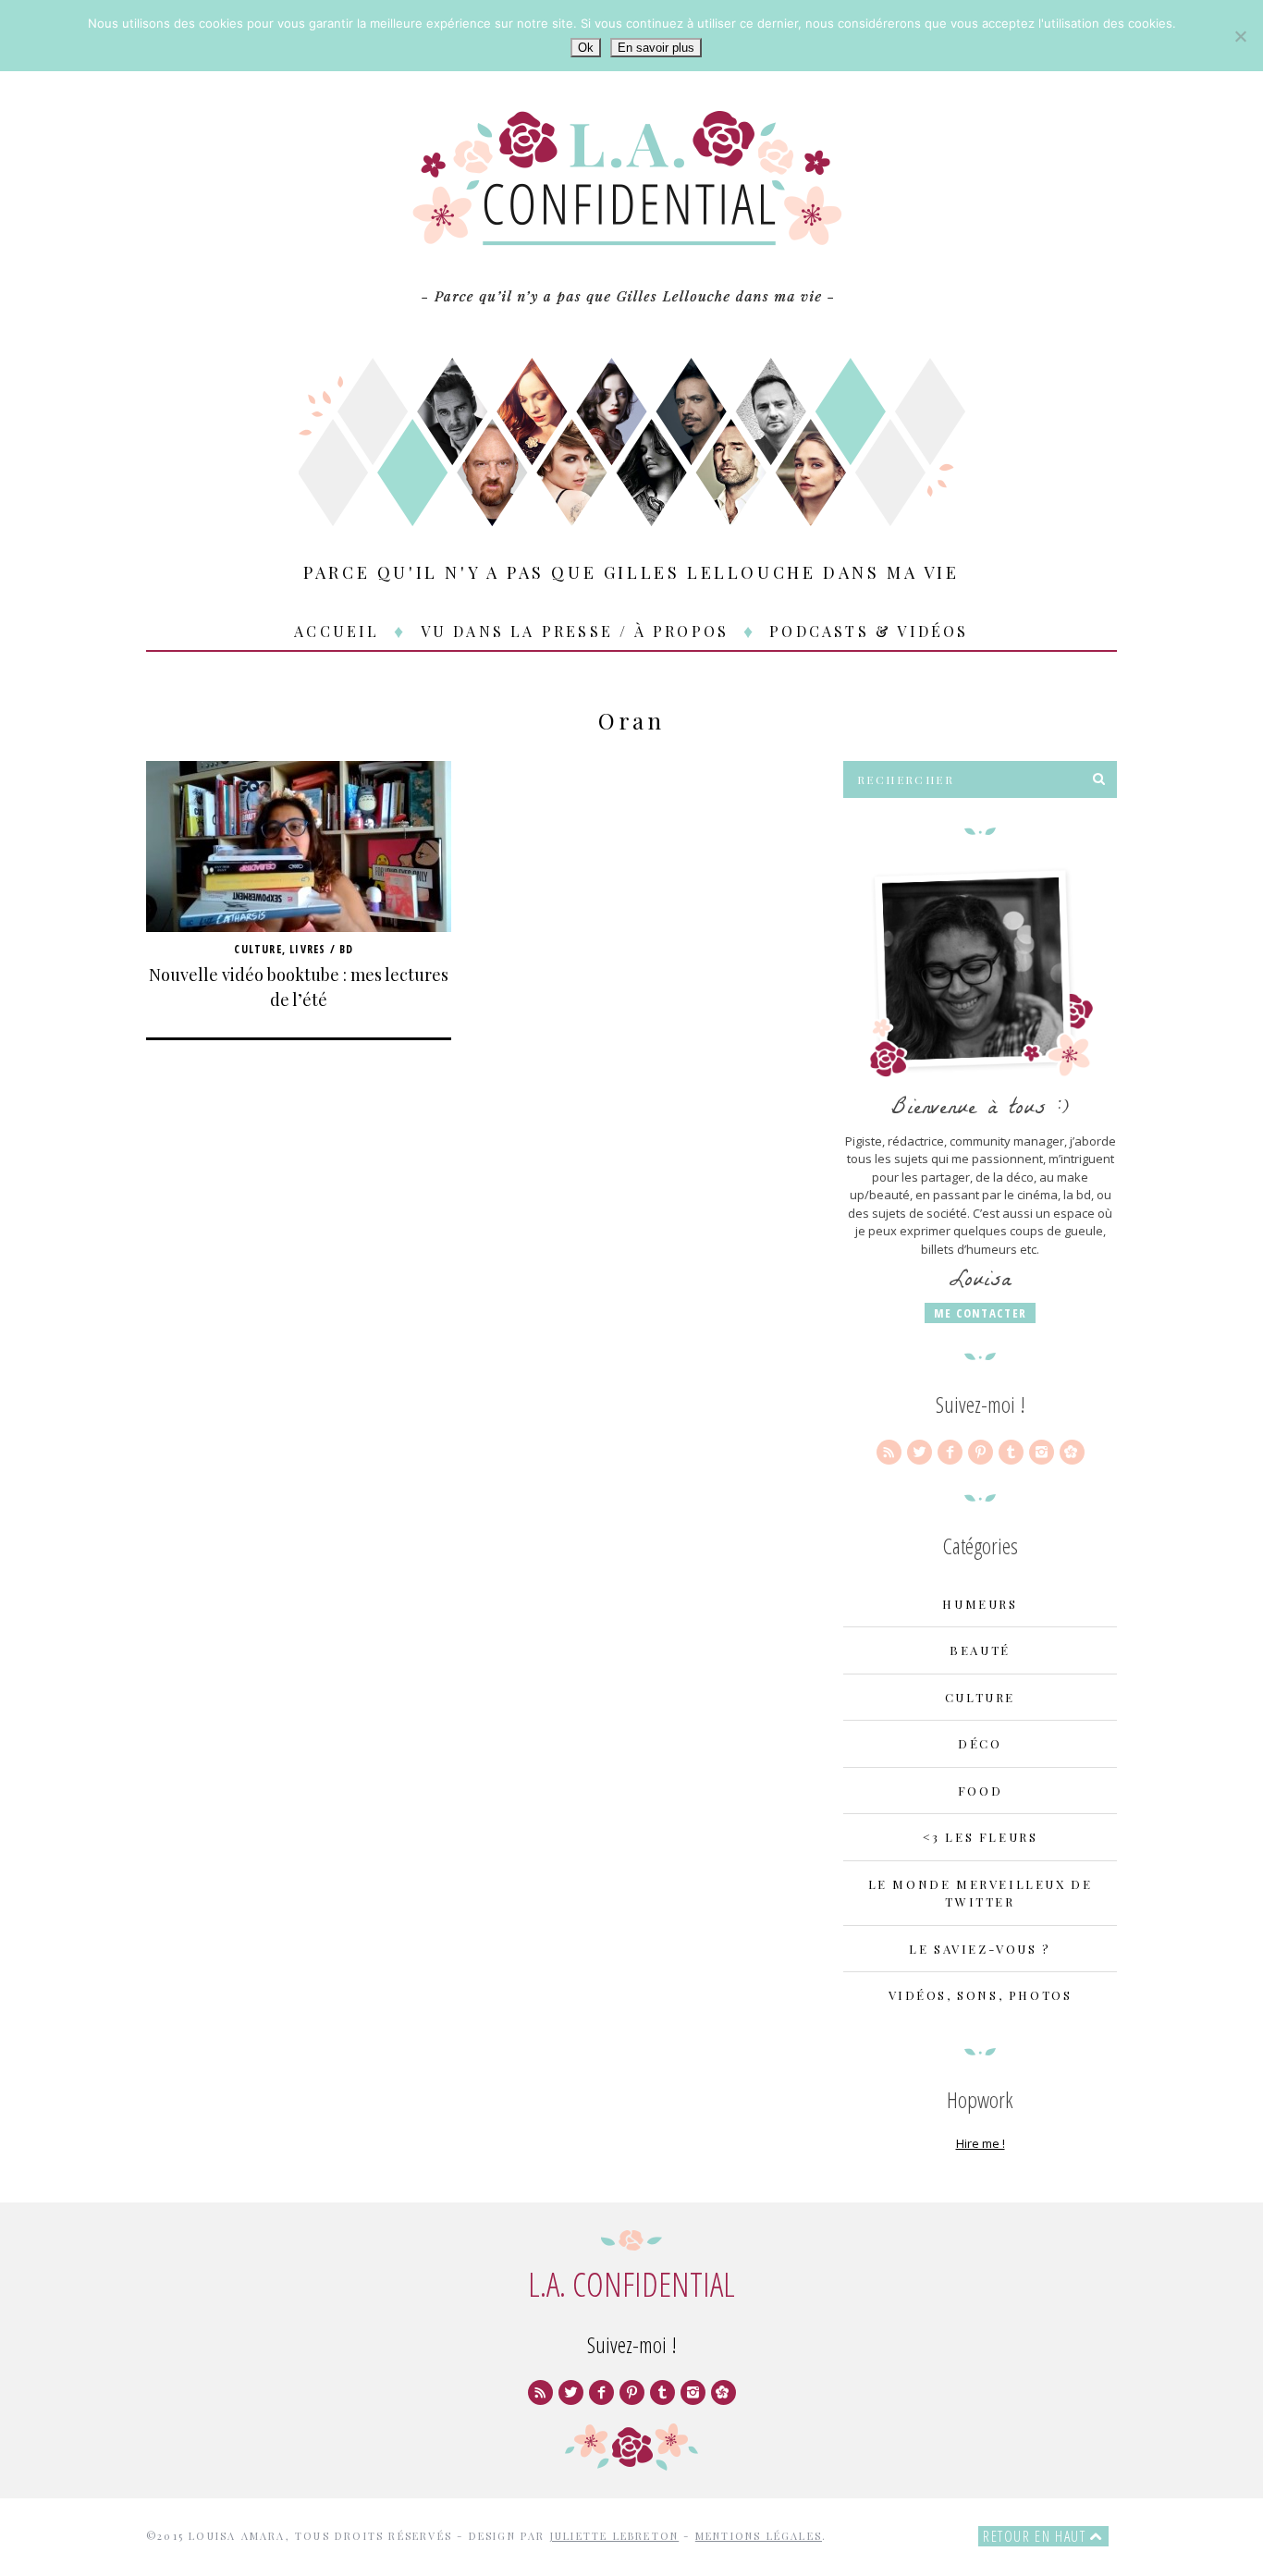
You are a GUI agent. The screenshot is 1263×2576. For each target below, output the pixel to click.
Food (980, 1791)
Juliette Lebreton (614, 2536)
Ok (586, 48)
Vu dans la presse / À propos (575, 631)
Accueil (337, 631)
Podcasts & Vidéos (869, 631)
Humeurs (980, 1604)
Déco (980, 1743)
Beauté (980, 1650)
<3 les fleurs (981, 1837)
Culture (258, 949)
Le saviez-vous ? (980, 1949)
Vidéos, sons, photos (981, 1995)
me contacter (981, 1313)
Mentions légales (759, 2536)
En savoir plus (656, 48)
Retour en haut (1036, 2536)
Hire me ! (981, 2143)
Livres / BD (321, 949)
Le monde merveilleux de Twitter (981, 1893)
